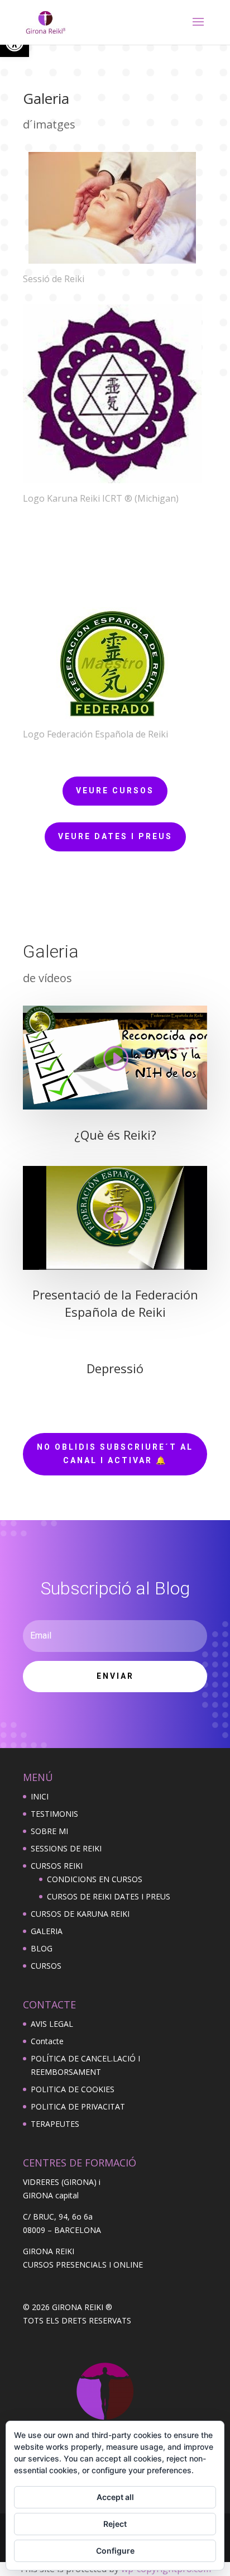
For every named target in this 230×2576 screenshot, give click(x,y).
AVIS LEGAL (52, 2024)
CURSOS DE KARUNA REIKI (80, 1914)
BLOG (42, 1948)
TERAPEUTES (55, 2124)
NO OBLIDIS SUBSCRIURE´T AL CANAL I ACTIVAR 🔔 (115, 1454)
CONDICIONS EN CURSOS (95, 1879)
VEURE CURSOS (115, 791)
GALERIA (47, 1931)
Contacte (47, 2041)
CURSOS (46, 1966)
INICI (40, 1796)
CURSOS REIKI (57, 1866)
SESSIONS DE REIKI (66, 1848)
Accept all (115, 2497)
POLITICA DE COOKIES (73, 2089)
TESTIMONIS (54, 1814)
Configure (115, 2551)
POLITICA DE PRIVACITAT (78, 2106)
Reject (115, 2524)
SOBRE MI (49, 1831)
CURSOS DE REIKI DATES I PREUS (109, 1896)
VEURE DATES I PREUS (115, 836)
